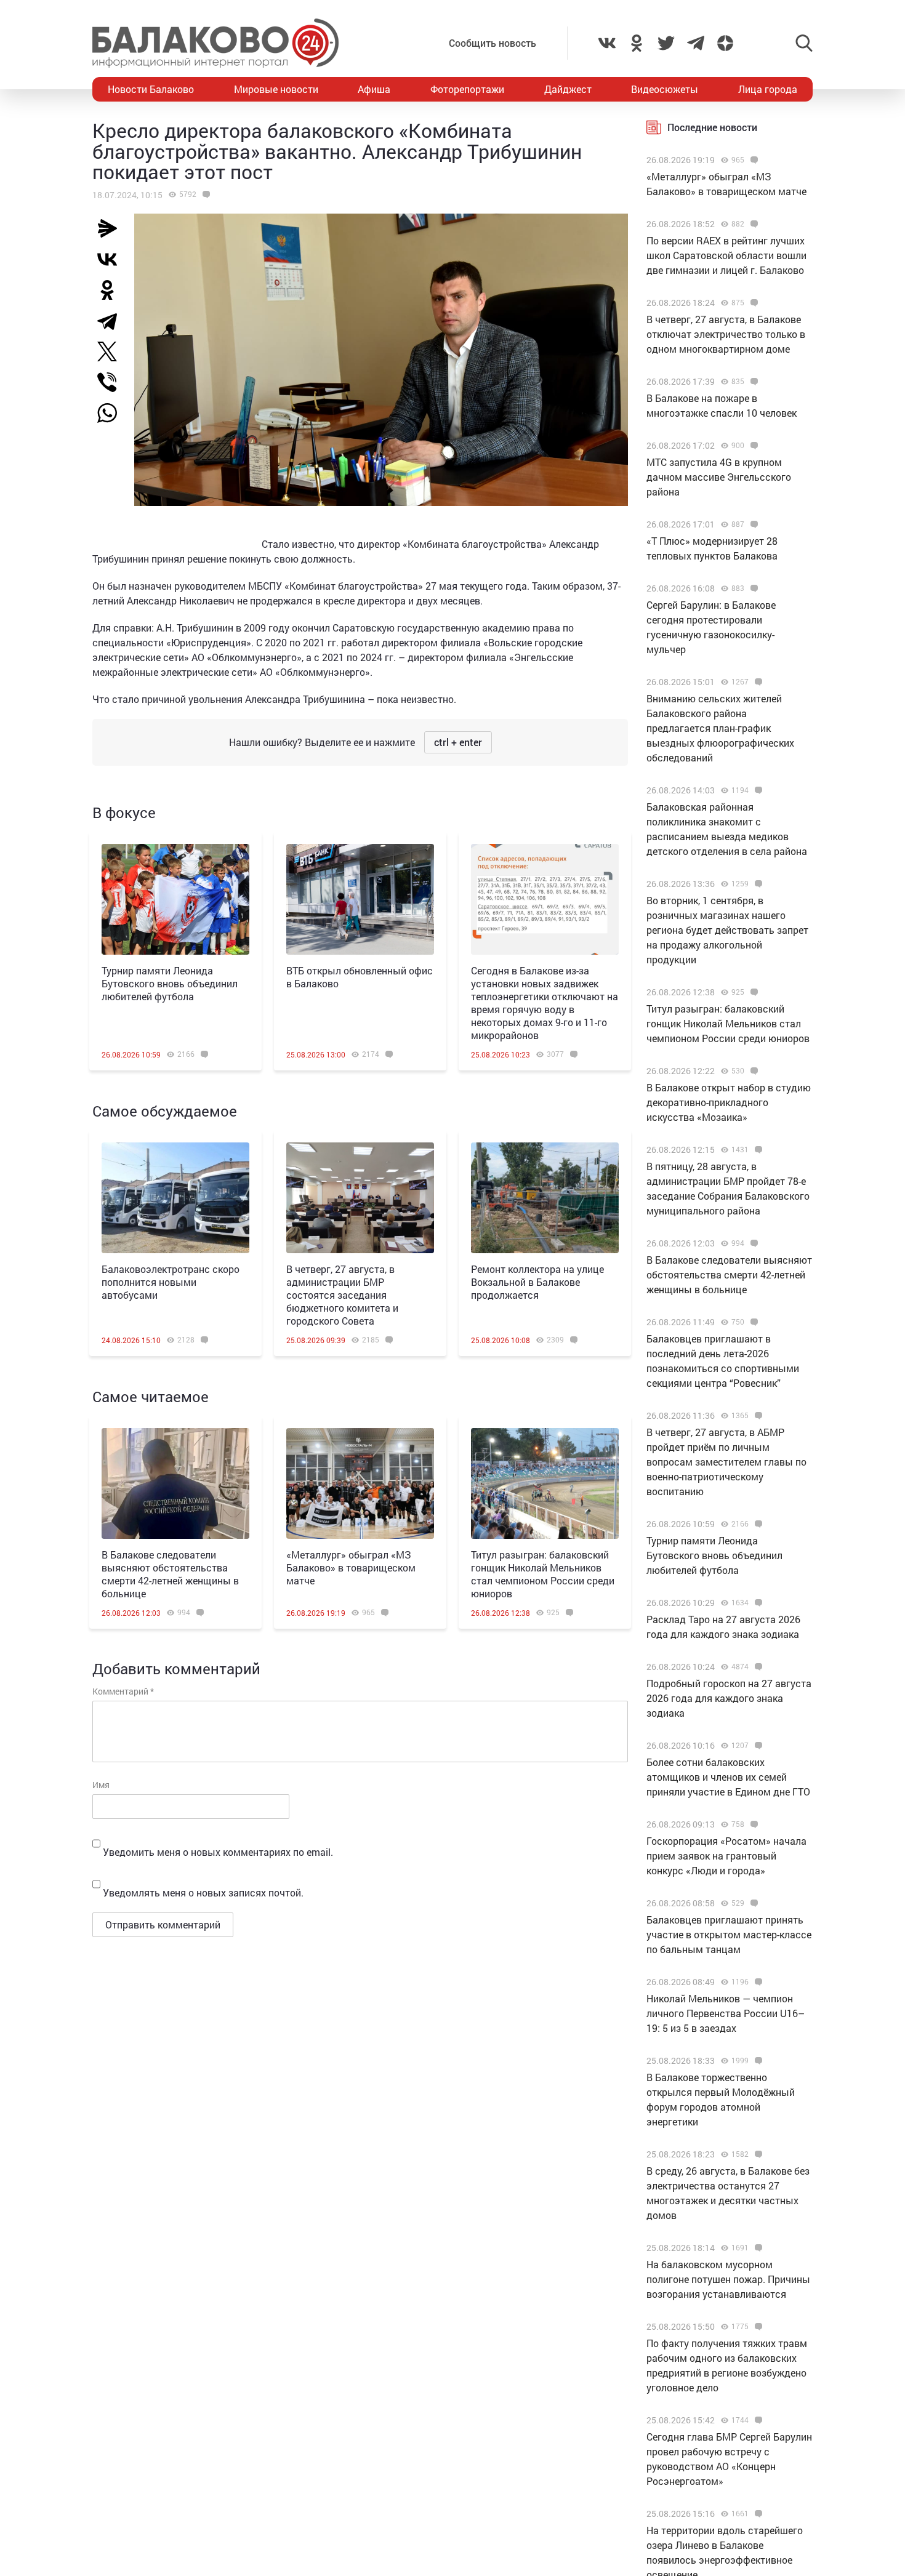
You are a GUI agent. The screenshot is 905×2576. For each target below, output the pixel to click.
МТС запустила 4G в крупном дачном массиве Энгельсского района (719, 477)
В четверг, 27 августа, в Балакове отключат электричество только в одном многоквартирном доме (726, 334)
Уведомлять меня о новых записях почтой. (203, 1892)
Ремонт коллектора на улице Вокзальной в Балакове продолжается (537, 1282)
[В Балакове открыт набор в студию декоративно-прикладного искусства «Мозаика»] (753, 1071)
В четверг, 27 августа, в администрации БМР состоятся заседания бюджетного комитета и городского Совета (342, 1295)
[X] (112, 351)
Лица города (768, 89)
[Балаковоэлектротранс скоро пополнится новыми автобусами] (175, 1198)
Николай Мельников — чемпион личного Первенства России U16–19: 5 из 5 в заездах (726, 2013)
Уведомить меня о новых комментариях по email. (218, 1852)
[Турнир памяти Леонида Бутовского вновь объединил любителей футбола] (175, 899)
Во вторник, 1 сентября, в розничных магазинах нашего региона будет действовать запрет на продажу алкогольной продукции (727, 930)
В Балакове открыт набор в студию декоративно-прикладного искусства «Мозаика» (729, 1102)
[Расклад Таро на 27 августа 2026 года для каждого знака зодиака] (757, 1603)
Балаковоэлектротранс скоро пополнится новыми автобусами (171, 1282)
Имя (101, 1785)
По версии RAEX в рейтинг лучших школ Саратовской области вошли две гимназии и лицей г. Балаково (726, 255)
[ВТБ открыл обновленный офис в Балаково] (360, 899)
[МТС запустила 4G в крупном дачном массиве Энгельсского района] (753, 446)
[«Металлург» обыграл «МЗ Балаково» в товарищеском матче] (360, 1483)
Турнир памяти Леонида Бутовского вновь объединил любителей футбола (170, 983)
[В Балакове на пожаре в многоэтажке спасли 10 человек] (753, 382)
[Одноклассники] (112, 290)
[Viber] (112, 382)
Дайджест (568, 89)
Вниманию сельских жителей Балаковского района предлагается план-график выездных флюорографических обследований (720, 728)
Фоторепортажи (467, 89)
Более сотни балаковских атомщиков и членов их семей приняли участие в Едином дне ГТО (728, 1777)
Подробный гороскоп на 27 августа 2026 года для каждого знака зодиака (729, 1698)
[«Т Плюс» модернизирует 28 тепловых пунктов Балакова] (753, 524)
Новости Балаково (151, 89)
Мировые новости (276, 89)
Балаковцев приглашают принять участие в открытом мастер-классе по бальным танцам (729, 1934)
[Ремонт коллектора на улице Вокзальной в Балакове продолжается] (545, 1198)
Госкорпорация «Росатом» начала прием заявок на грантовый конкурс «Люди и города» (726, 1856)
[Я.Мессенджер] (112, 228)
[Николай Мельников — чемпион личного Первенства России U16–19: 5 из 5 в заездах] (757, 1982)
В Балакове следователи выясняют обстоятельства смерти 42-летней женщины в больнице (170, 1574)
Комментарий (123, 1691)
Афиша (374, 89)
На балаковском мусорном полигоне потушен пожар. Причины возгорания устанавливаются (728, 2279)
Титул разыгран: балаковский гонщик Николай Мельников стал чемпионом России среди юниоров (543, 1574)
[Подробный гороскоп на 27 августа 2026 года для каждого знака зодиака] (757, 1667)
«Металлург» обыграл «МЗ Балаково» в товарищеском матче (351, 1567)
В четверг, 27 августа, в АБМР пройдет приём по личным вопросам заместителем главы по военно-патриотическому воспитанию (726, 1462)
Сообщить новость (493, 43)
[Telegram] (112, 321)
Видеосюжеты (665, 89)
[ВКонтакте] (112, 259)
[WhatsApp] (113, 413)
